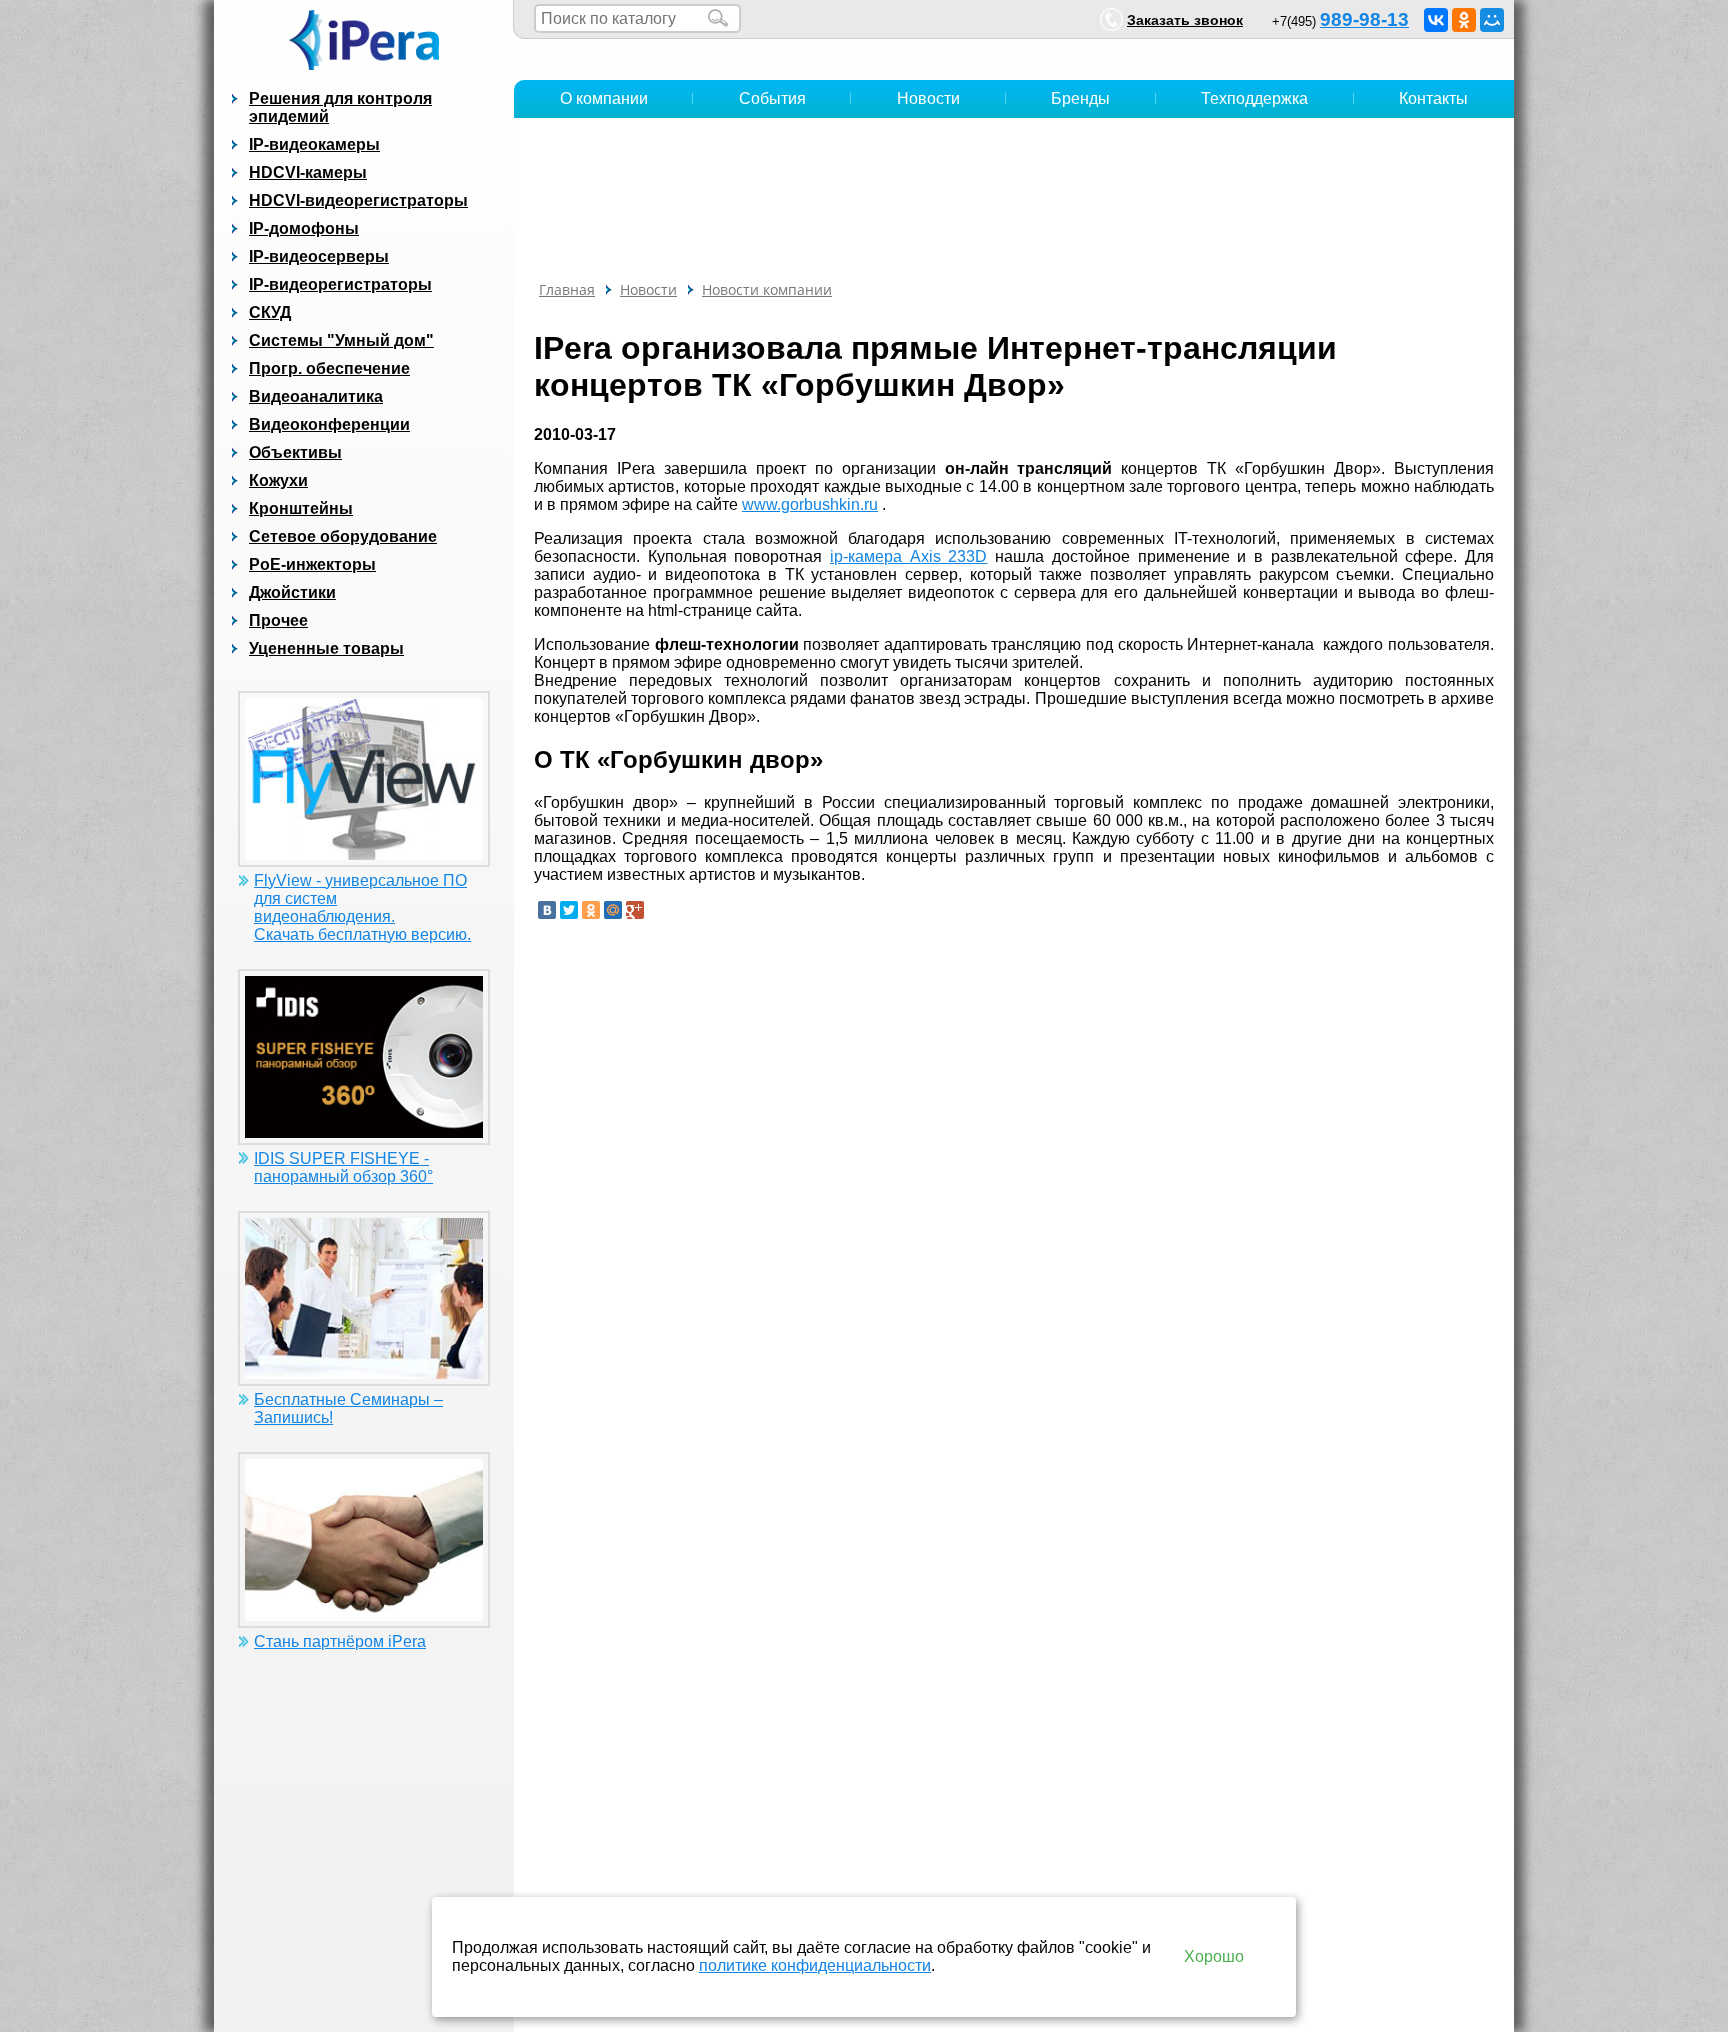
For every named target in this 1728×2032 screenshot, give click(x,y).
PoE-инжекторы (312, 564)
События (772, 98)
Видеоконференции (329, 424)
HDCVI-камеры (308, 172)
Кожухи (278, 480)
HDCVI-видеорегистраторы (358, 200)
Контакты (1433, 98)
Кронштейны (301, 508)
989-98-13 (1364, 19)
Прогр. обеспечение (329, 368)
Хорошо (1214, 1956)
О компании (604, 98)
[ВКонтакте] (1436, 20)
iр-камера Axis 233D (908, 556)
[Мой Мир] (1492, 20)
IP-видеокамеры (314, 144)
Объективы (295, 452)
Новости (928, 98)
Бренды (1080, 98)
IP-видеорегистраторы (340, 284)
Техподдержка (1254, 98)
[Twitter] (569, 910)
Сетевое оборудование (343, 536)
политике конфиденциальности (815, 1965)
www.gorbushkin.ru (810, 504)
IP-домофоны (304, 228)
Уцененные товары (326, 648)
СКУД (270, 312)
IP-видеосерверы (319, 256)
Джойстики (292, 592)
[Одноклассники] (1464, 20)
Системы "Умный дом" (341, 340)
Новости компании (767, 289)
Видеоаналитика (316, 396)
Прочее (278, 620)
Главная (567, 289)
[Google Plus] (635, 910)
